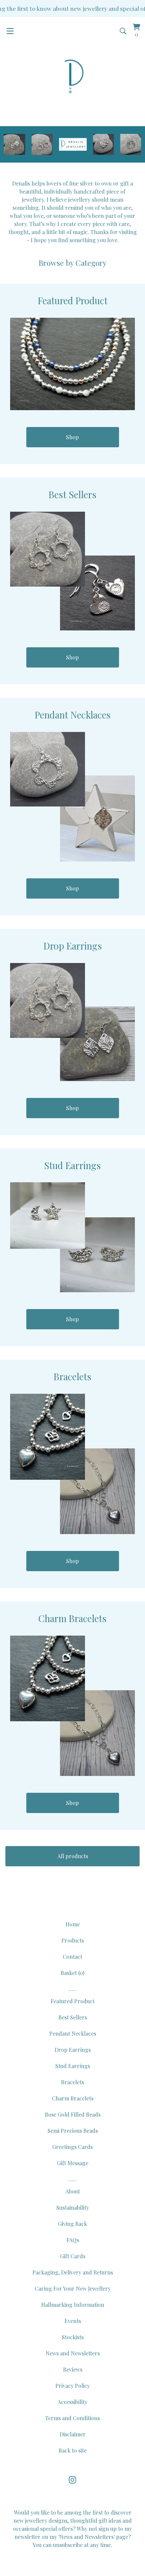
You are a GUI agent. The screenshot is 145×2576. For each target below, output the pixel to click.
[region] (72, 8)
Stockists (73, 2337)
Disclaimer (73, 2434)
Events (73, 2321)
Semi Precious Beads (73, 2131)
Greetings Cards (72, 2147)
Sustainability (73, 2207)
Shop (72, 437)
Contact (72, 1957)
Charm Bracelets (73, 2098)
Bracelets (72, 2082)
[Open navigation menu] (10, 31)
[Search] (123, 31)
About (73, 2191)
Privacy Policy (72, 2386)
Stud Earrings (73, 2066)
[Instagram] (72, 2480)
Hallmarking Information (73, 2305)
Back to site (73, 2450)
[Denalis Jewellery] (72, 77)
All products (73, 1856)
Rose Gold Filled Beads (73, 2114)
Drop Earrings (73, 2050)
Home (73, 1924)
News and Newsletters (73, 2353)
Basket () (72, 1973)
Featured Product (72, 2001)
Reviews (73, 2369)
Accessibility (72, 2402)
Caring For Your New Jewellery (73, 2288)
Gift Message (73, 2163)
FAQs (73, 2240)
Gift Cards (73, 2256)
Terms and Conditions (72, 2418)
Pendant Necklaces (73, 2033)
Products (73, 1940)
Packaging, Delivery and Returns (73, 2272)
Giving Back (72, 2224)
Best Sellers (73, 2017)
